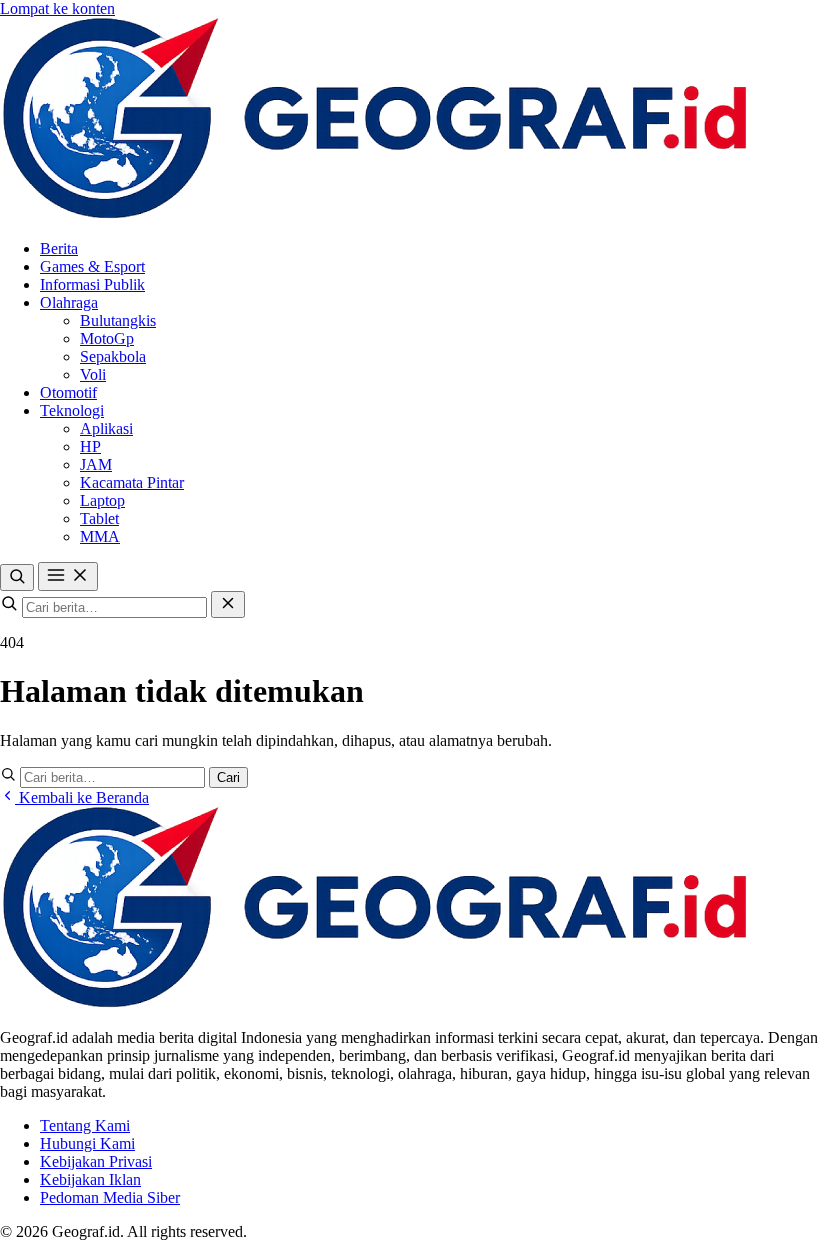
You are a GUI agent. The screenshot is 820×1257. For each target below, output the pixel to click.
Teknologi (72, 410)
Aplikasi (106, 428)
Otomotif (68, 392)
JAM (96, 464)
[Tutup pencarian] (228, 604)
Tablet (99, 518)
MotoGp (107, 338)
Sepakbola (113, 356)
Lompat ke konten (57, 8)
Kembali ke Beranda (82, 797)
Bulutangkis (118, 320)
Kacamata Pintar (132, 482)
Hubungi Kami (87, 1143)
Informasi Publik (92, 284)
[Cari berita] (17, 577)
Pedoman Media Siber (110, 1197)
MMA (100, 536)
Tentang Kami (85, 1125)
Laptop (102, 500)
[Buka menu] (68, 576)
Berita (59, 248)
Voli (93, 374)
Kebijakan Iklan (90, 1179)
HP (90, 446)
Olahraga (69, 302)
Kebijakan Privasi (96, 1161)
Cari (228, 777)
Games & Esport (92, 266)
